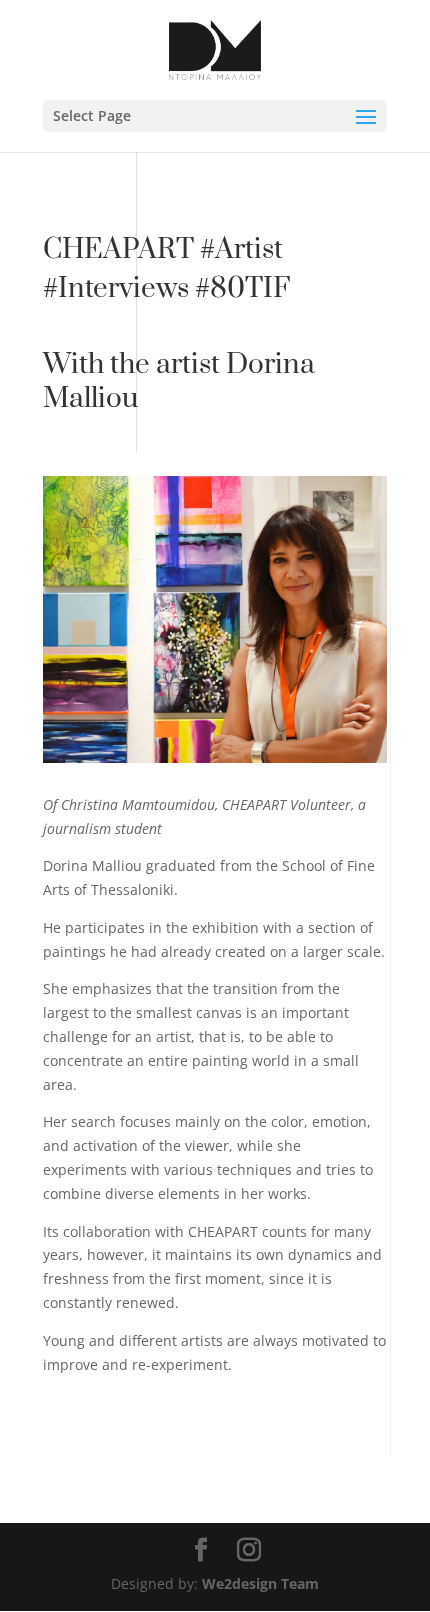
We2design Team (260, 1583)
